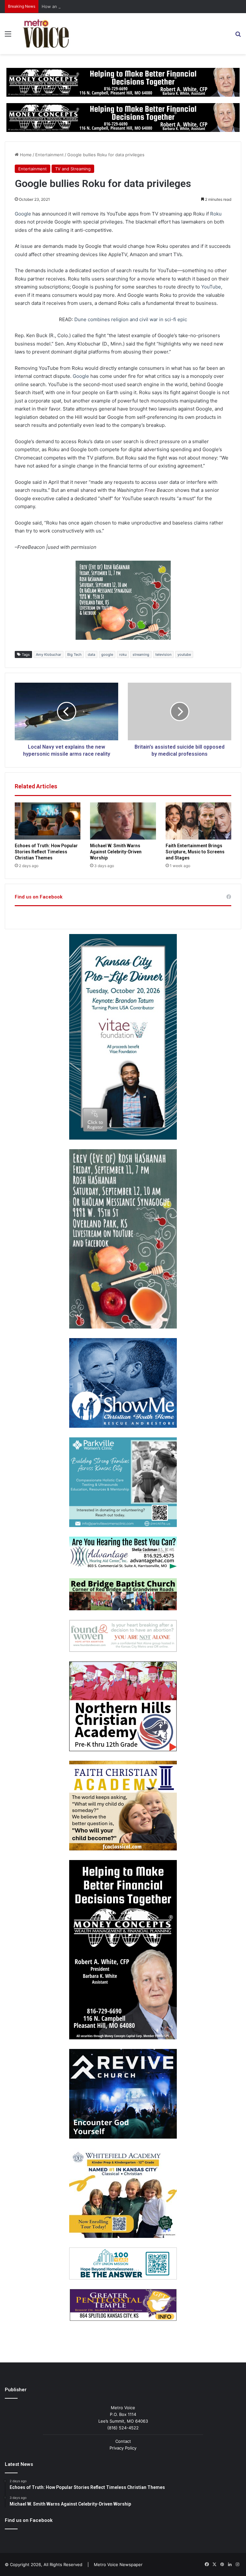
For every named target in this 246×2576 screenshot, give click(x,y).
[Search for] (238, 36)
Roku (216, 214)
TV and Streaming (73, 169)
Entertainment (49, 155)
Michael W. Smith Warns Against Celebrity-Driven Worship (116, 852)
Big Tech (74, 654)
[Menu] (8, 36)
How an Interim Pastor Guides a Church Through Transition (101, 6)
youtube (184, 654)
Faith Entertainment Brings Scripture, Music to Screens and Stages (195, 852)
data (91, 654)
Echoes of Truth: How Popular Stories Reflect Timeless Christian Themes (46, 852)
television (163, 654)
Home (25, 155)
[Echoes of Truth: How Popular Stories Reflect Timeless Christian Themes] (48, 821)
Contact (123, 2441)
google (107, 654)
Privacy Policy (123, 2448)
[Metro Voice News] (45, 34)
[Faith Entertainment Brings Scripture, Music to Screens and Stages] (198, 821)
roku (123, 654)
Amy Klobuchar (49, 654)
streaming (141, 654)
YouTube (211, 287)
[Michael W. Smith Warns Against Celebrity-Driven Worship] (123, 821)
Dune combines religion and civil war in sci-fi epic (131, 319)
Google (23, 214)
